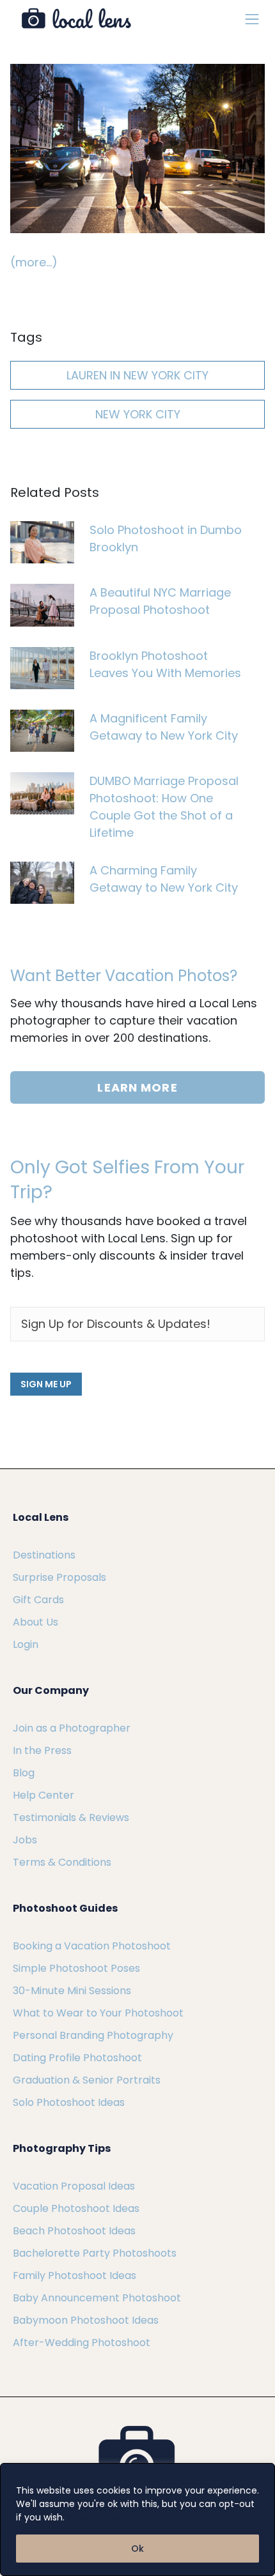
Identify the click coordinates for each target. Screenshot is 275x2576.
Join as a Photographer (72, 1728)
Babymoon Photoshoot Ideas (86, 2320)
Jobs (25, 1840)
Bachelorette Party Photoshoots (95, 2253)
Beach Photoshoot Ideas (74, 2231)
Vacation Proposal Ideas (74, 2186)
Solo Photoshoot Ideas (69, 2102)
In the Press (42, 1750)
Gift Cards (38, 1600)
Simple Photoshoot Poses (76, 1968)
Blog (24, 1773)
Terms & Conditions (62, 1862)
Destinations (44, 1555)
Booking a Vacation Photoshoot (92, 1946)
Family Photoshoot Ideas (75, 2275)
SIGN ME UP (46, 1384)
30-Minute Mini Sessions (72, 1991)
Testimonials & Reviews (71, 1818)
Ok (137, 2549)
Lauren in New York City (137, 375)
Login (26, 1644)
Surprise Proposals (59, 1577)
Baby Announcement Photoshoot (97, 2298)
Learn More (137, 1087)
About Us (35, 1622)
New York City (138, 414)
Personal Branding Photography (93, 2035)
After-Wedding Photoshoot (82, 2343)
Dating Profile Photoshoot (77, 2058)
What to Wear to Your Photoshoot (98, 2013)
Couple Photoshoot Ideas (76, 2208)
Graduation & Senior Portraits (87, 2080)
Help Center (43, 1795)
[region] (137, 2519)
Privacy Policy (98, 2517)
